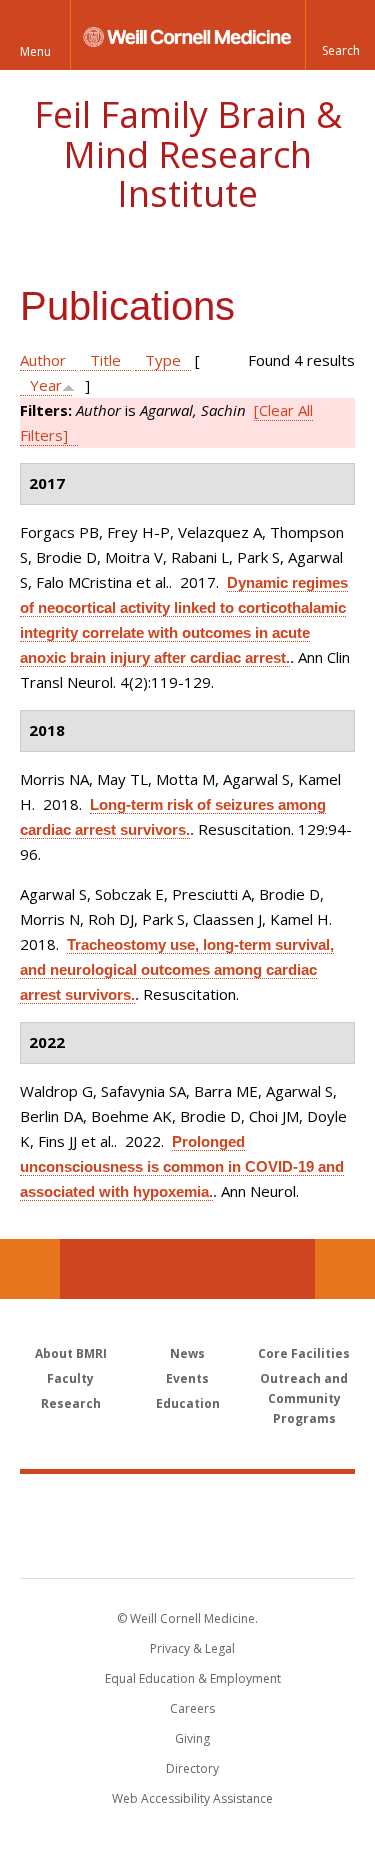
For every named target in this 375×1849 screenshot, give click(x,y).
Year (46, 385)
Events (187, 1378)
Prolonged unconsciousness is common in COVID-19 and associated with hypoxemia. (182, 1166)
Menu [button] (35, 51)
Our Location (30, 1269)
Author (43, 360)
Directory (192, 1768)
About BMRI (71, 1353)
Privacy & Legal (192, 1648)
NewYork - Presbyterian (187, 1546)
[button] (340, 35)
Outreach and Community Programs (304, 1398)
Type (163, 360)
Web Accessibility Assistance (192, 1798)
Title (105, 360)
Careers (192, 1708)
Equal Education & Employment (193, 1678)
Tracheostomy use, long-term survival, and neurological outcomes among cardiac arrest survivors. (177, 969)
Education (188, 1403)
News (187, 1353)
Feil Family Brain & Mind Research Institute (188, 154)
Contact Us (345, 1269)
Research (71, 1403)
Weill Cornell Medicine (188, 1504)
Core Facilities (304, 1353)
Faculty (70, 1378)
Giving (192, 1738)
